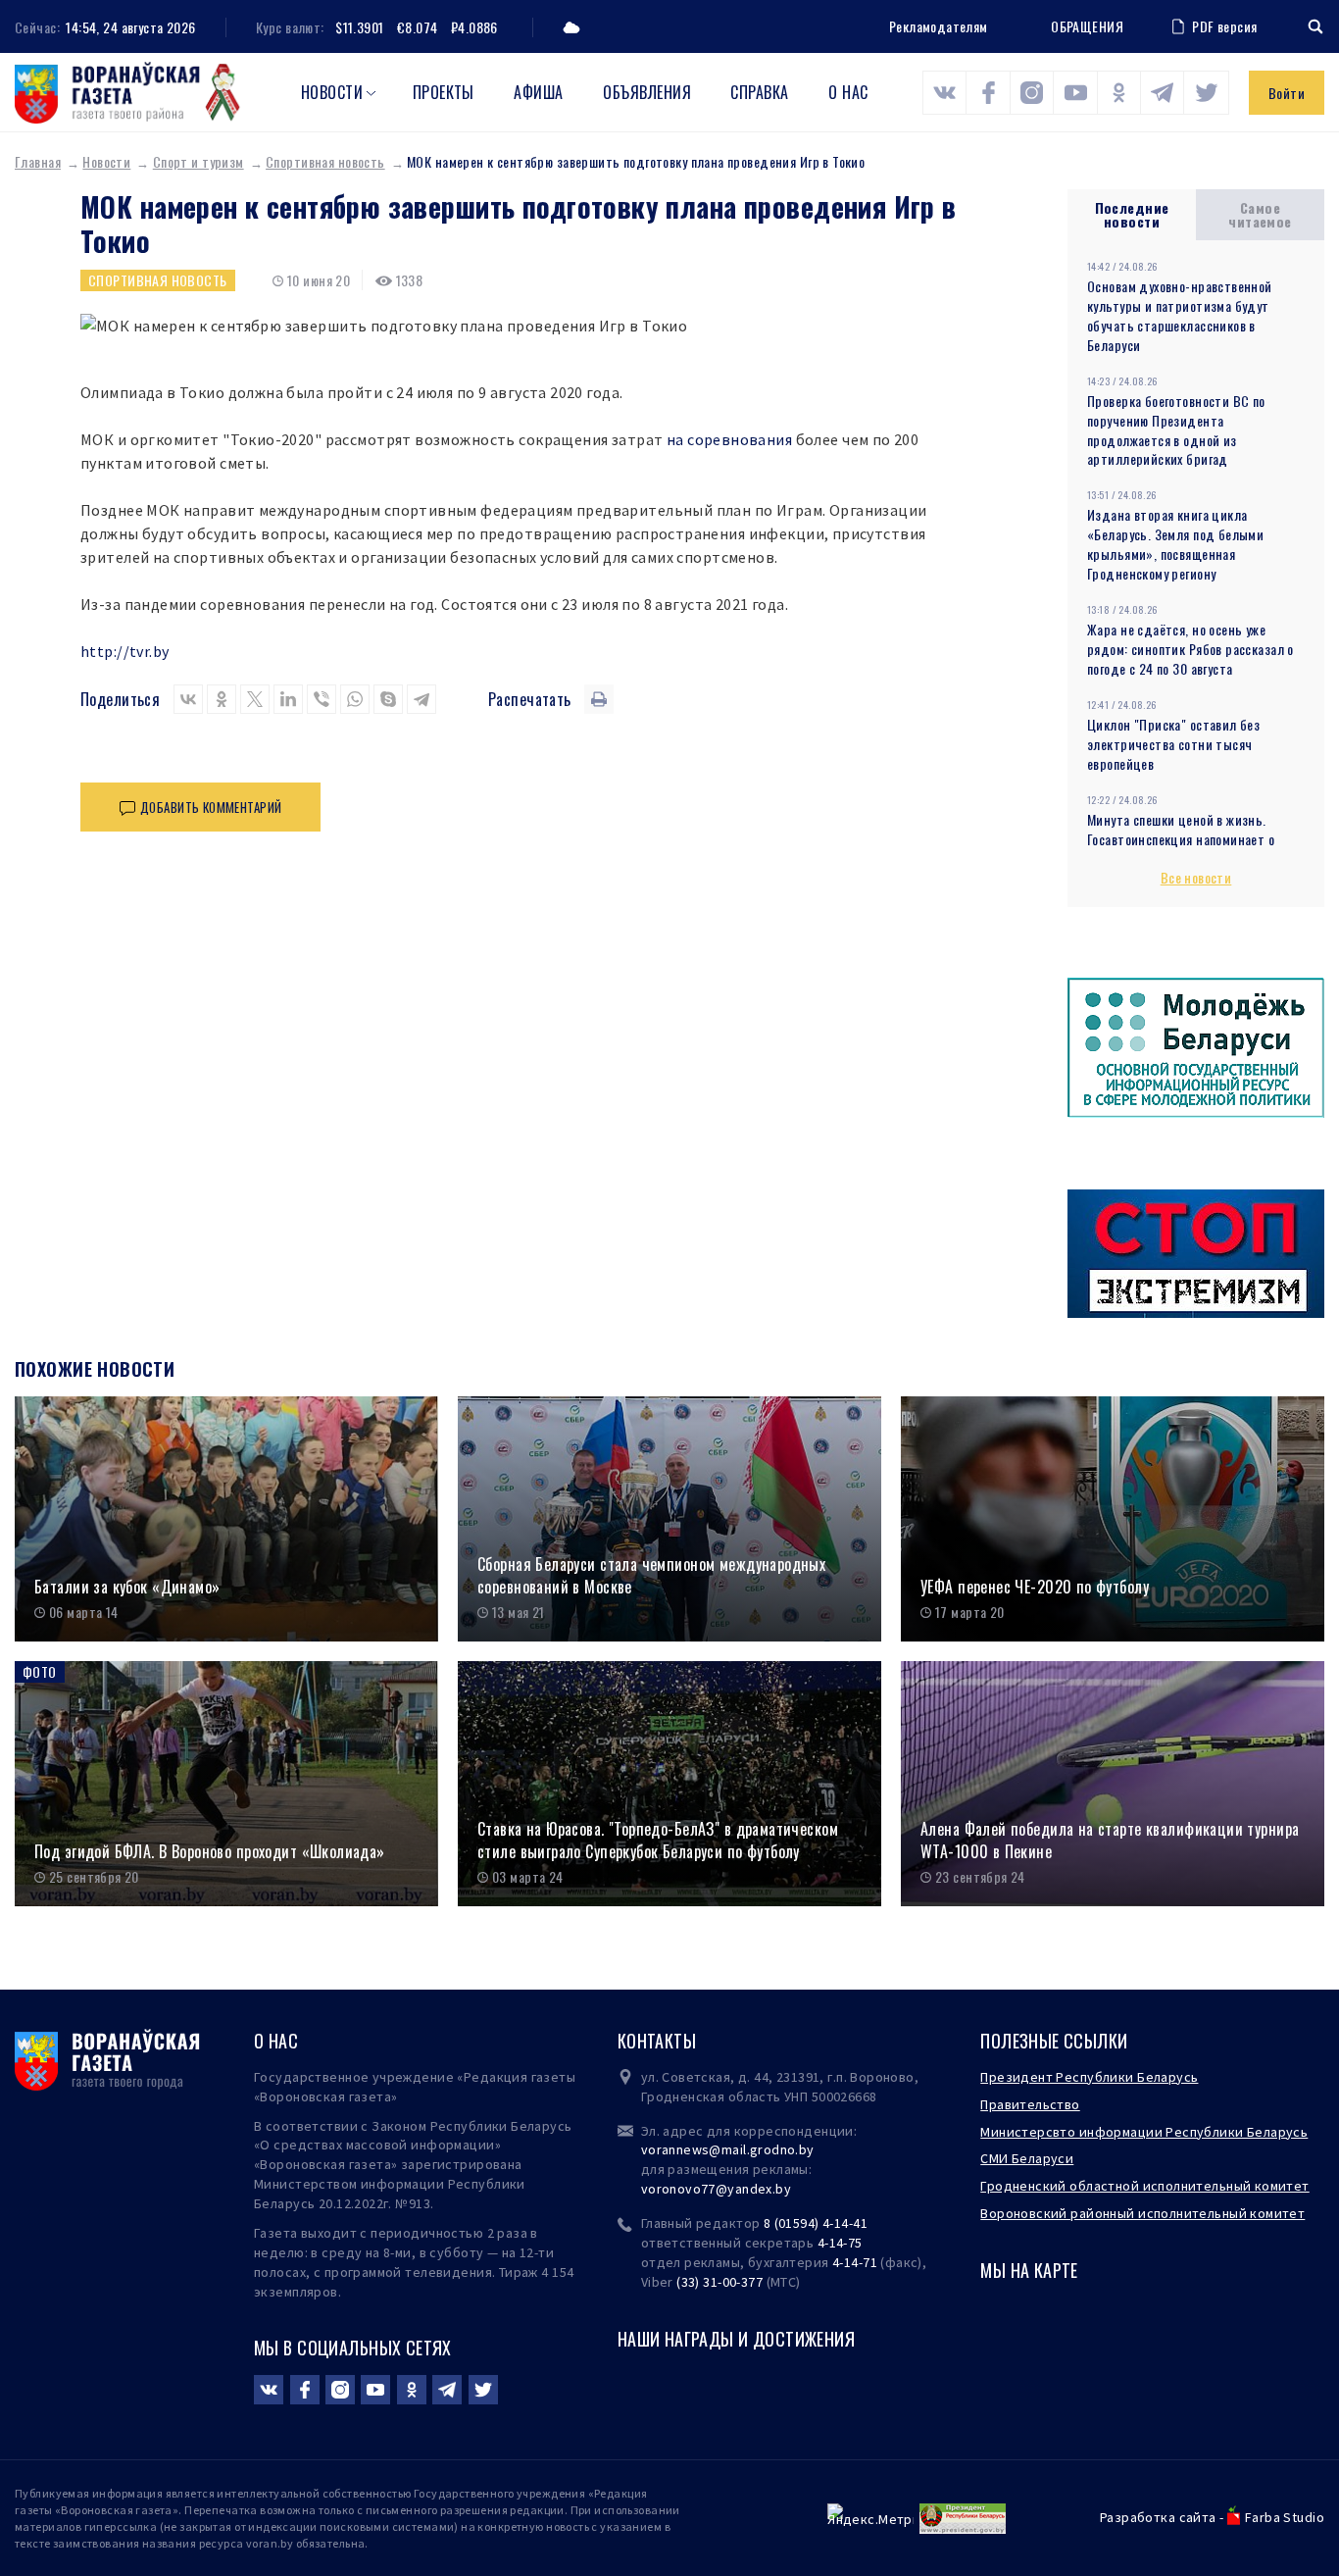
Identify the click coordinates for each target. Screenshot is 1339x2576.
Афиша (538, 92)
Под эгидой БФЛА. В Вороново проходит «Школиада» (210, 1852)
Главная (38, 161)
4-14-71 (855, 2262)
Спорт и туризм (198, 161)
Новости (332, 92)
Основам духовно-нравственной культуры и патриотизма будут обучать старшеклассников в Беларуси (1180, 315)
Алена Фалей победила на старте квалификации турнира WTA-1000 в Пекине (1110, 1840)
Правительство (1030, 2104)
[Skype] (388, 699)
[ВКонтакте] (188, 699)
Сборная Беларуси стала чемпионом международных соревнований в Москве (651, 1575)
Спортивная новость (325, 161)
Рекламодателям (939, 26)
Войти (1287, 93)
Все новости (1196, 877)
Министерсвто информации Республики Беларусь (1144, 2132)
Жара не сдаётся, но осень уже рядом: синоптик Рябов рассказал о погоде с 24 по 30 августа (1190, 649)
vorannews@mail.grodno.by (728, 2149)
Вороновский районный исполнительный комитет (1142, 2213)
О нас (848, 92)
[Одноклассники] (222, 699)
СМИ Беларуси (1027, 2158)
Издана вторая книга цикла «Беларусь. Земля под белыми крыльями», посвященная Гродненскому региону (1175, 544)
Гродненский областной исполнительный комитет (1144, 2186)
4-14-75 (840, 2243)
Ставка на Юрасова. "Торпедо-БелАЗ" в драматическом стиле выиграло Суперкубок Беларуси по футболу (658, 1840)
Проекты (444, 92)
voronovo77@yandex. (709, 2189)
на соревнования (729, 439)
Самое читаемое (1260, 214)
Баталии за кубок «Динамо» (127, 1587)
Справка (759, 92)
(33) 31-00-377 (719, 2282)
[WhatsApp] (355, 699)
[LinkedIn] (288, 699)
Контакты (657, 2041)
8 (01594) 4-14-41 (816, 2223)
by (783, 2189)
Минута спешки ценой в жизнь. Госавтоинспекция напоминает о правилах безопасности (1181, 839)
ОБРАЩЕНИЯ (1087, 26)
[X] (255, 699)
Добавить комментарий (211, 807)
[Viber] (322, 699)
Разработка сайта (1158, 2517)
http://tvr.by (124, 651)
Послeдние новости (1132, 214)
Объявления (647, 92)
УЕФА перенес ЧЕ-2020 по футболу (1035, 1587)
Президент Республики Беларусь (1089, 2077)
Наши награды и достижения (737, 2339)
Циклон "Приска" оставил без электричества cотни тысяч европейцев (1173, 744)
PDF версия (1224, 26)
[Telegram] (422, 699)
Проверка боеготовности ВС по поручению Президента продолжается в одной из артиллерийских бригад (1176, 430)
